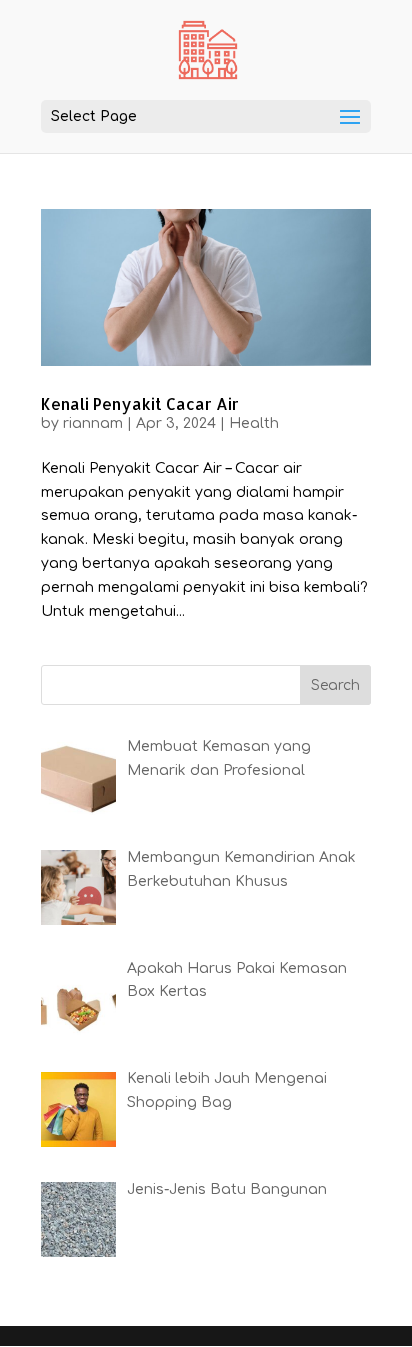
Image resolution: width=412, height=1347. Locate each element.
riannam (93, 423)
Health (254, 423)
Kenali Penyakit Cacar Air (140, 403)
